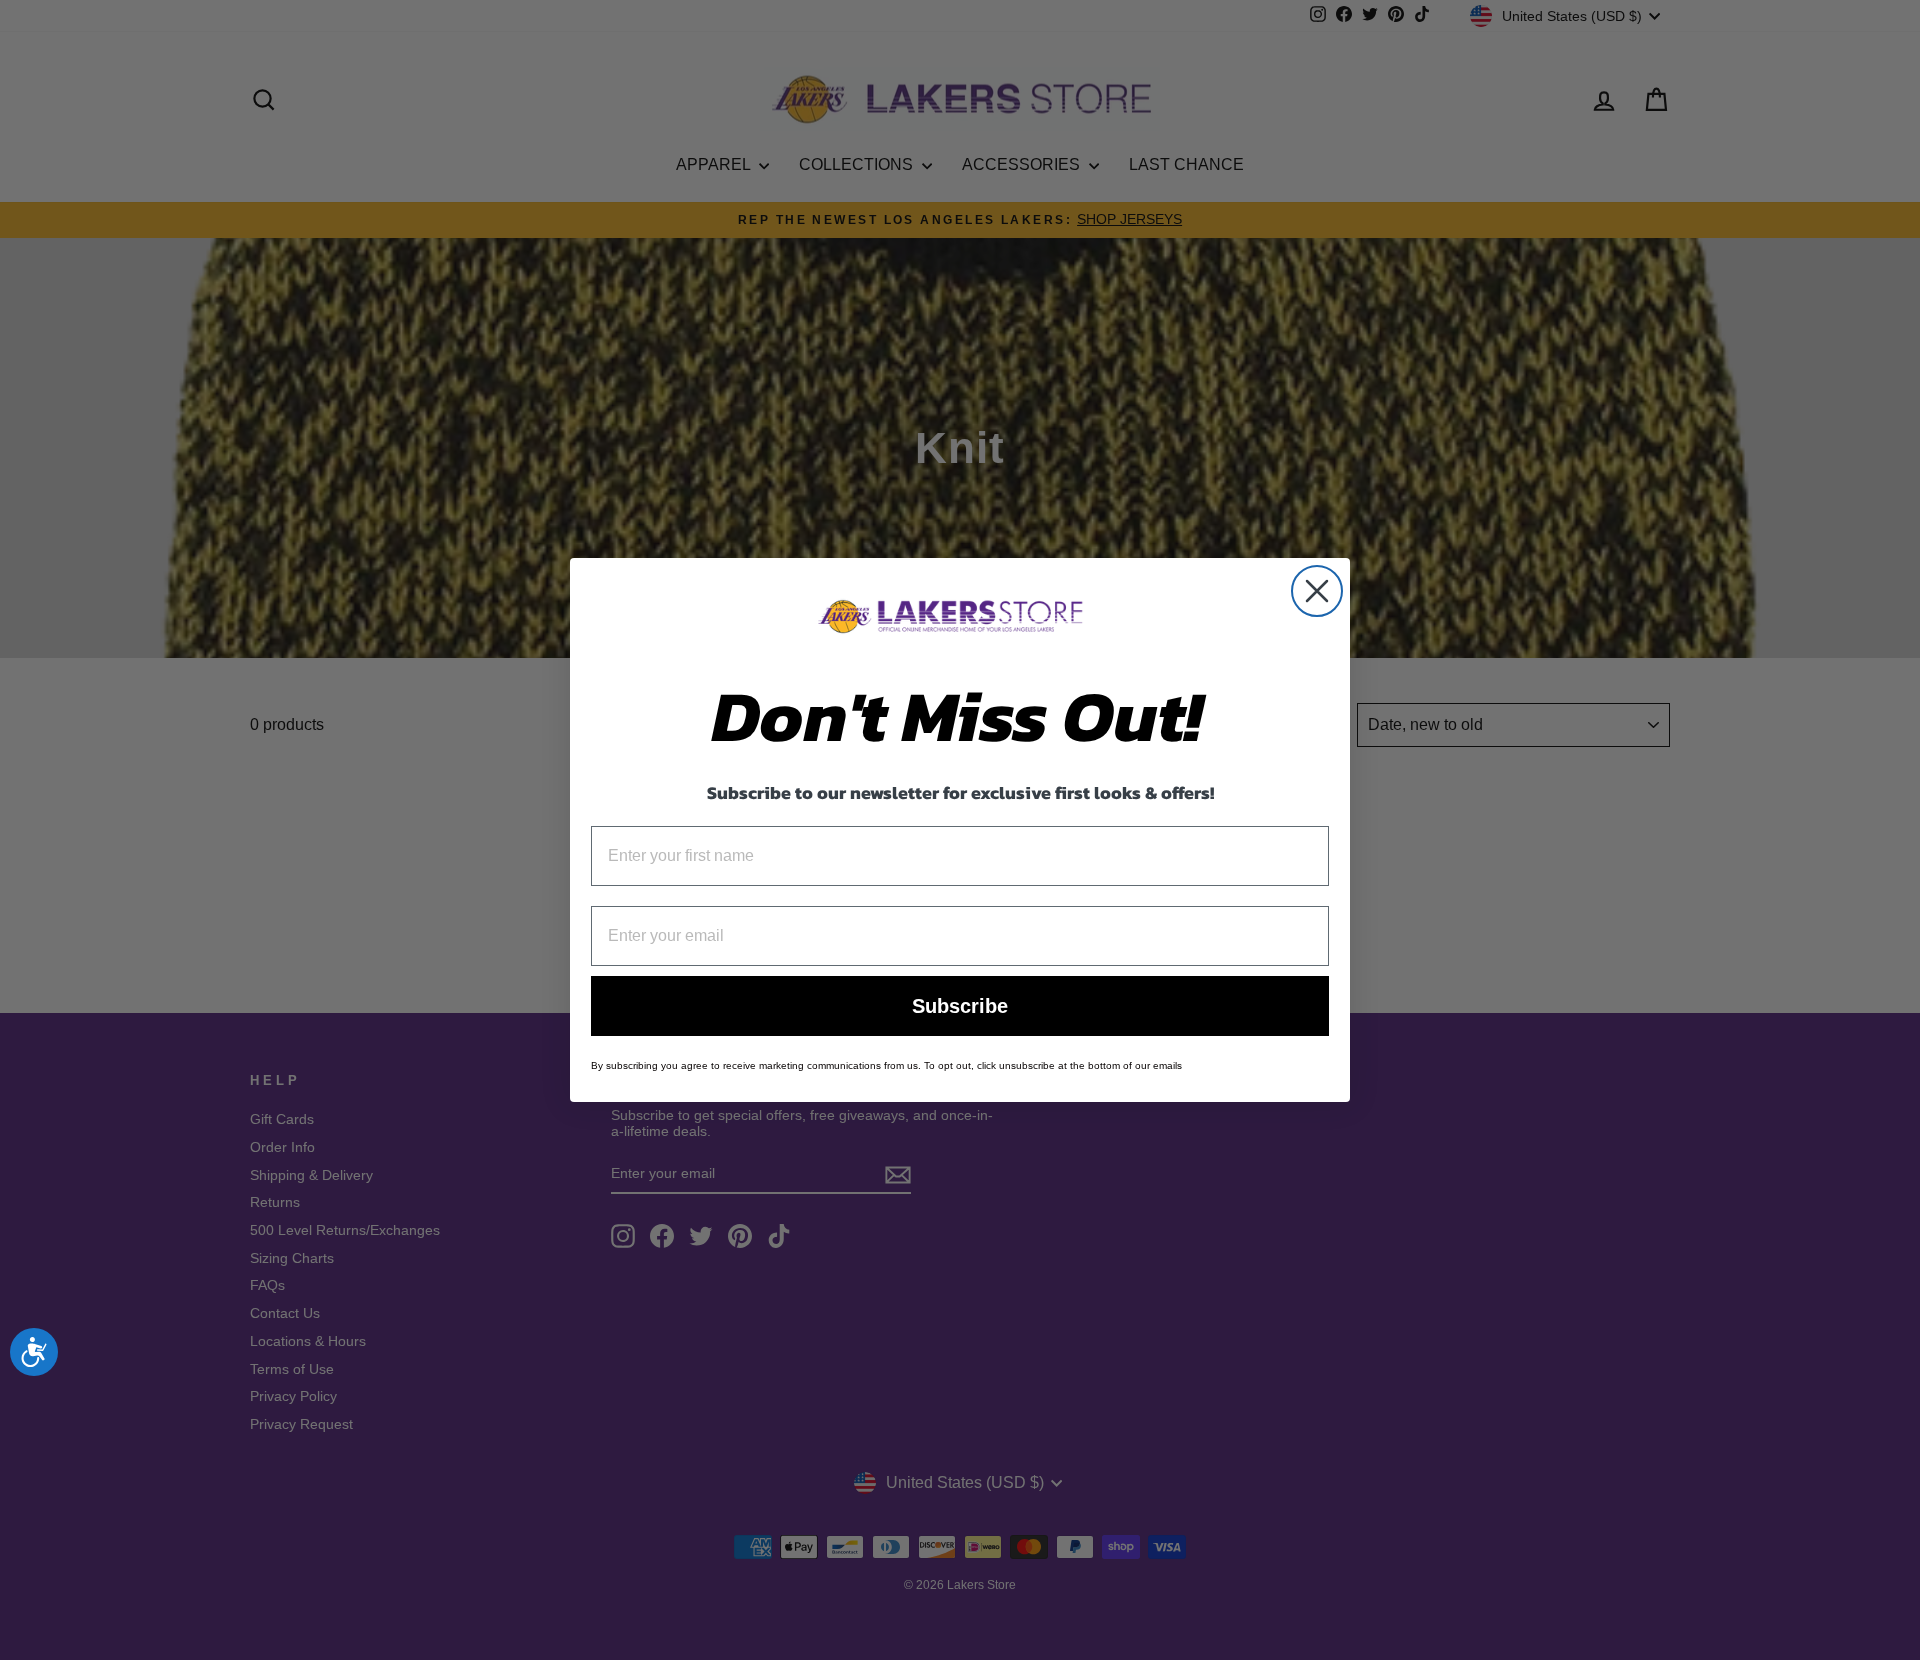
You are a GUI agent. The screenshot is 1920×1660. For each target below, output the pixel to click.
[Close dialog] (1317, 591)
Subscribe (960, 1006)
